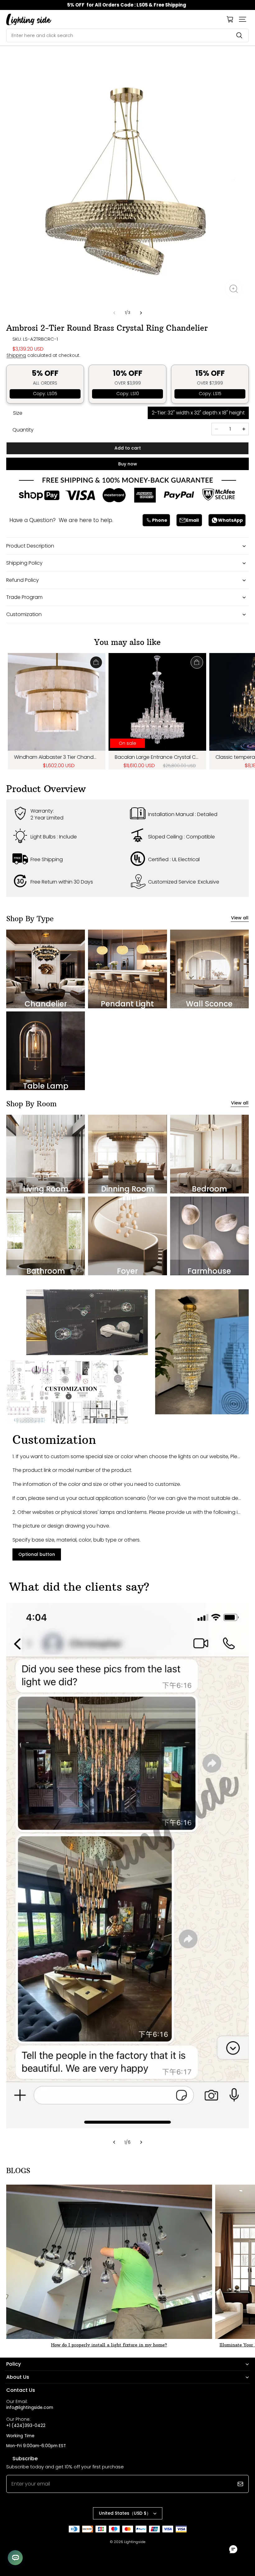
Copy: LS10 (128, 394)
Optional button (37, 1554)
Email (192, 520)
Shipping (16, 355)
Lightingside (135, 2542)
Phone (160, 520)
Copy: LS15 (210, 394)
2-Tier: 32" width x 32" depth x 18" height (198, 413)
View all (240, 918)
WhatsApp (230, 520)
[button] (243, 19)
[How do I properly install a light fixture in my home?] (109, 2262)
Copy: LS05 (45, 394)
